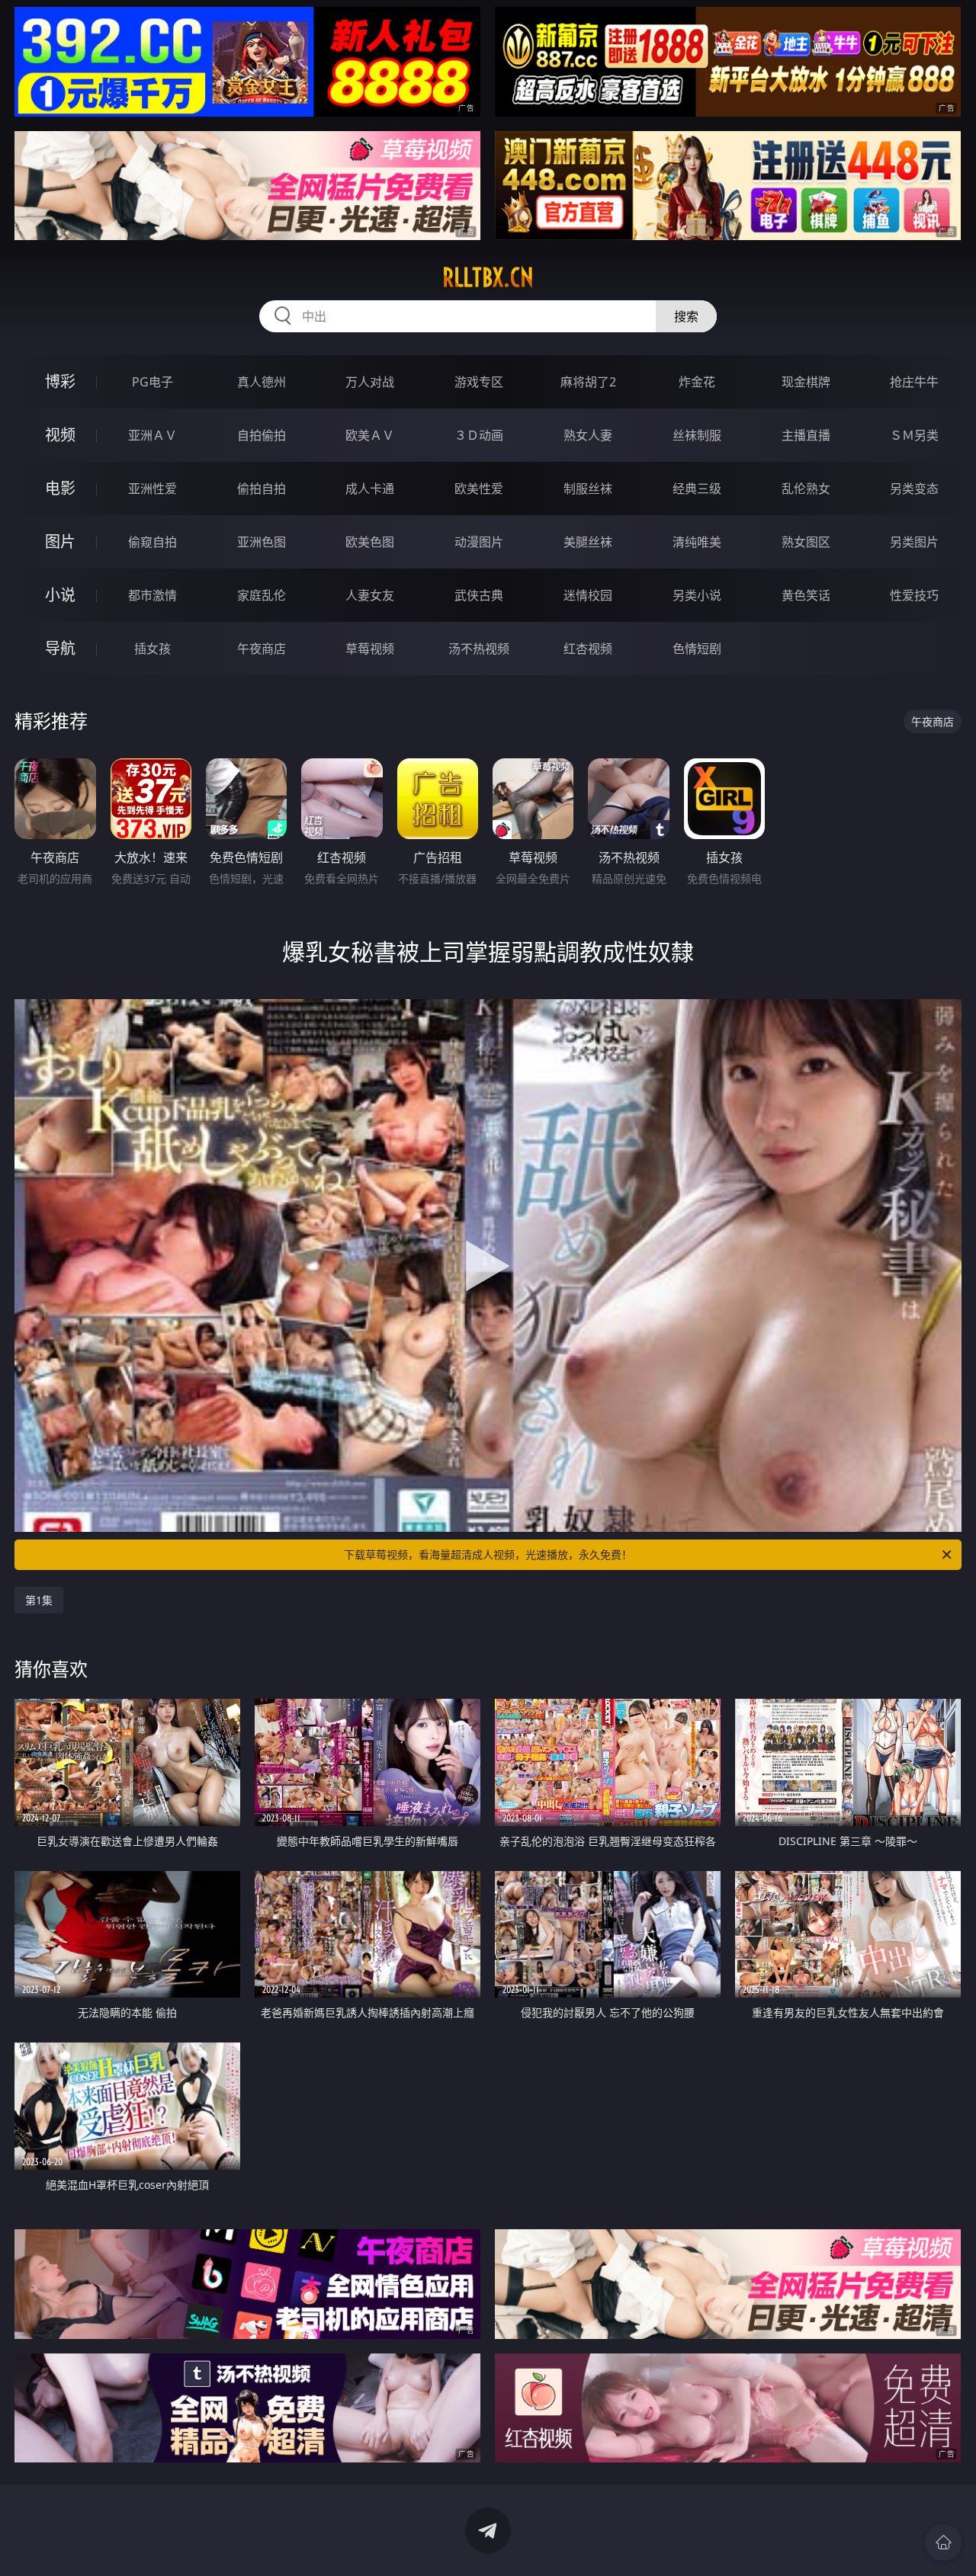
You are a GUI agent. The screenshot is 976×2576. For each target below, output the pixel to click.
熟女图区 (806, 542)
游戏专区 (479, 382)
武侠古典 (479, 595)
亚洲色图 (262, 542)
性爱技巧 (914, 595)
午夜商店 (262, 649)
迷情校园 (588, 595)
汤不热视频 (479, 649)
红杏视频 (588, 649)
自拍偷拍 (262, 435)
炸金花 (697, 382)
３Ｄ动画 (479, 435)
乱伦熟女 (806, 489)
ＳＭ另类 (914, 435)
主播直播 (806, 435)
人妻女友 (370, 595)
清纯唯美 (697, 542)
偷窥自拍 (152, 542)
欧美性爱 (479, 489)
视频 (60, 435)
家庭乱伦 (262, 595)
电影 (60, 488)
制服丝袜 (588, 489)
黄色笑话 (806, 595)
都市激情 (152, 595)
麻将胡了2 (588, 382)
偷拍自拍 (262, 489)
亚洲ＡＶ (152, 435)
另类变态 (914, 489)
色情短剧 (697, 649)
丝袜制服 (697, 435)
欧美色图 (370, 542)
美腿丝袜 (588, 542)
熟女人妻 (588, 435)
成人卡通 (370, 489)
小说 (60, 595)
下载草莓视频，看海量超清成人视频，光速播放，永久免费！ (488, 1554)
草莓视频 (370, 649)
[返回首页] (943, 2542)
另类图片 (914, 542)
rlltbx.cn (488, 277)
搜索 (686, 316)
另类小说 (697, 595)
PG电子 (152, 382)
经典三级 (697, 489)
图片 (60, 541)
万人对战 (370, 382)
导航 (60, 648)
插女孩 (152, 649)
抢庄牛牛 (914, 382)
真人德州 (262, 382)
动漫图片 (479, 542)
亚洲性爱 (152, 489)
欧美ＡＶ (370, 435)
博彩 (60, 381)
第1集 (39, 1600)
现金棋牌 (806, 382)
